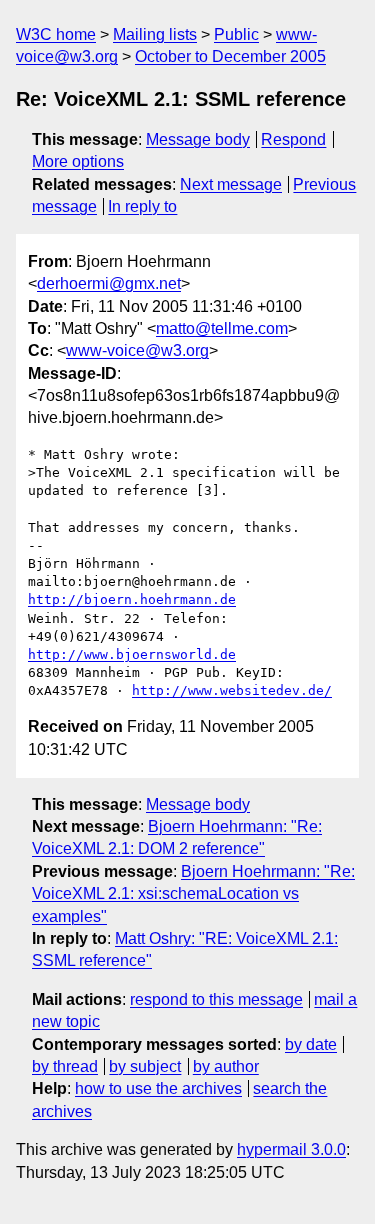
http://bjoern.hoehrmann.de (132, 599)
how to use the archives (158, 1088)
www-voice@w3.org (137, 350)
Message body (198, 139)
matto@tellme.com (222, 328)
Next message (231, 184)
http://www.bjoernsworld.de (132, 654)
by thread (65, 1066)
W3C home (56, 34)
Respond (293, 139)
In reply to (142, 206)
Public (236, 34)
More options (78, 161)
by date (311, 1044)
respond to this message (216, 999)
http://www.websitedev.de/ (232, 690)
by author (226, 1066)
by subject (145, 1066)
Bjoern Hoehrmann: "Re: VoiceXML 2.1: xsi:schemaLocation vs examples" (193, 894)
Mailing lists (155, 34)
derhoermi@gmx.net (109, 283)
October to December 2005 (230, 56)
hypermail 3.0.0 (291, 1149)
